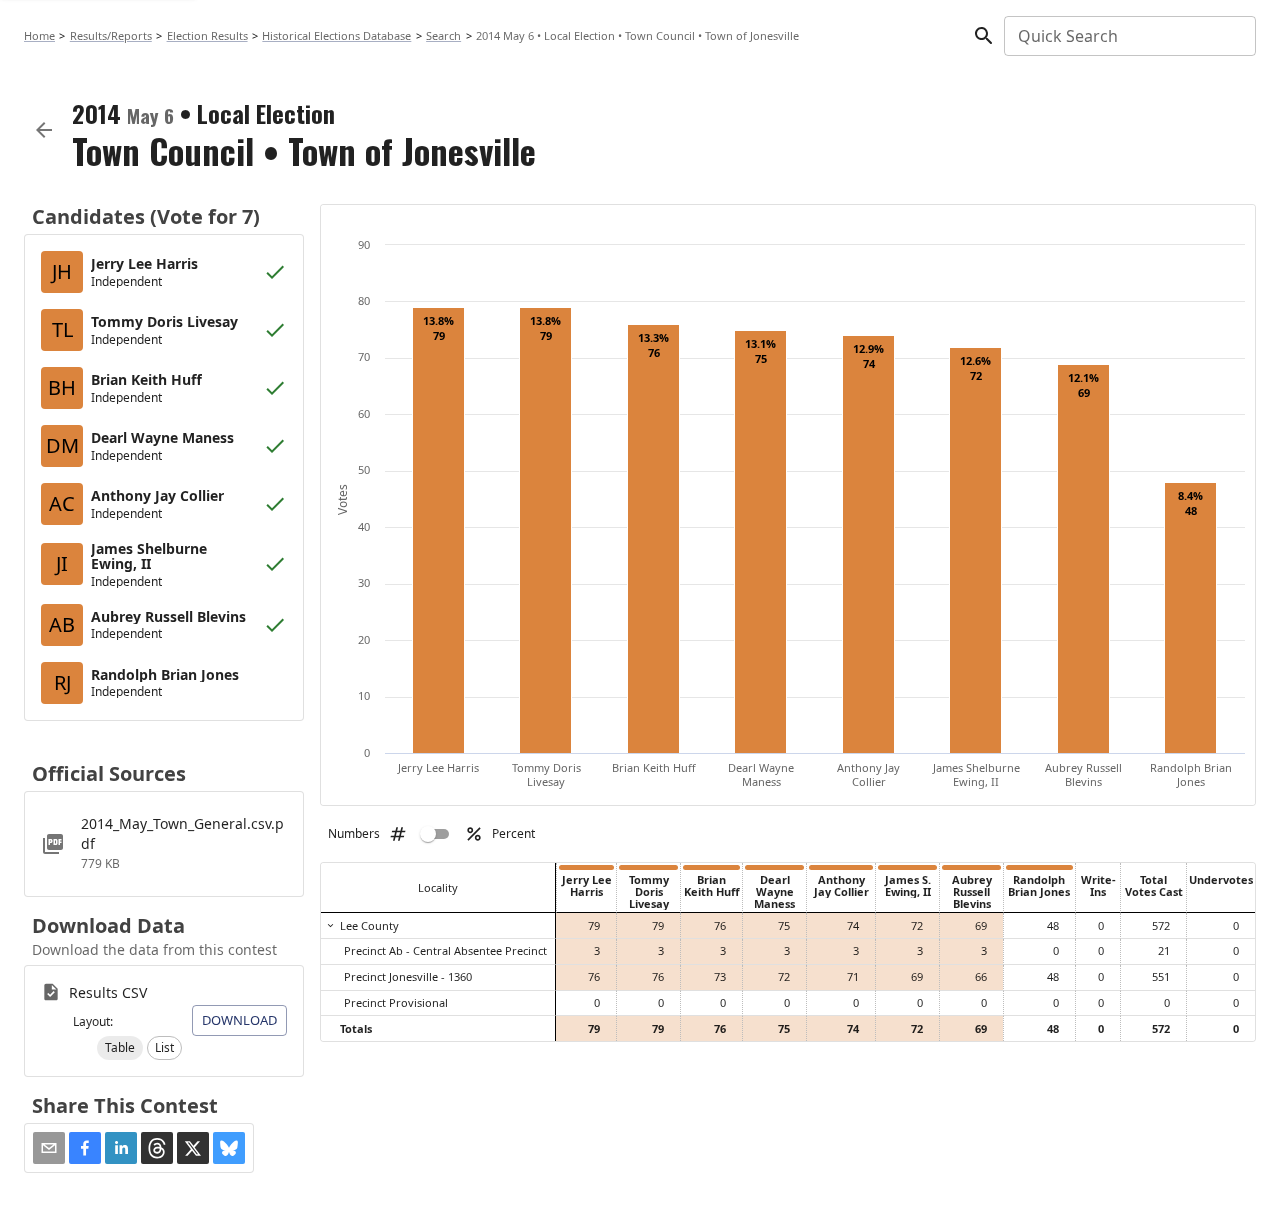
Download (239, 1020)
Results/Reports (111, 35)
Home (39, 35)
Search (443, 35)
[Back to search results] (44, 130)
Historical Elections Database (336, 35)
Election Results (207, 35)
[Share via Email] (49, 1148)
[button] (120, 1048)
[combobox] (1128, 36)
